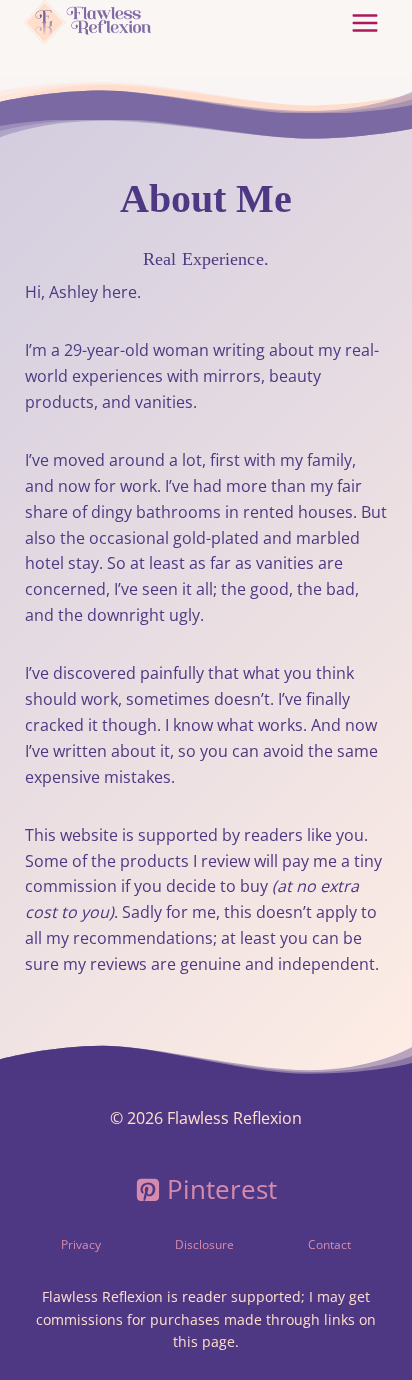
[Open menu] (364, 22)
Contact (329, 1244)
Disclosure (204, 1244)
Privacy (81, 1244)
